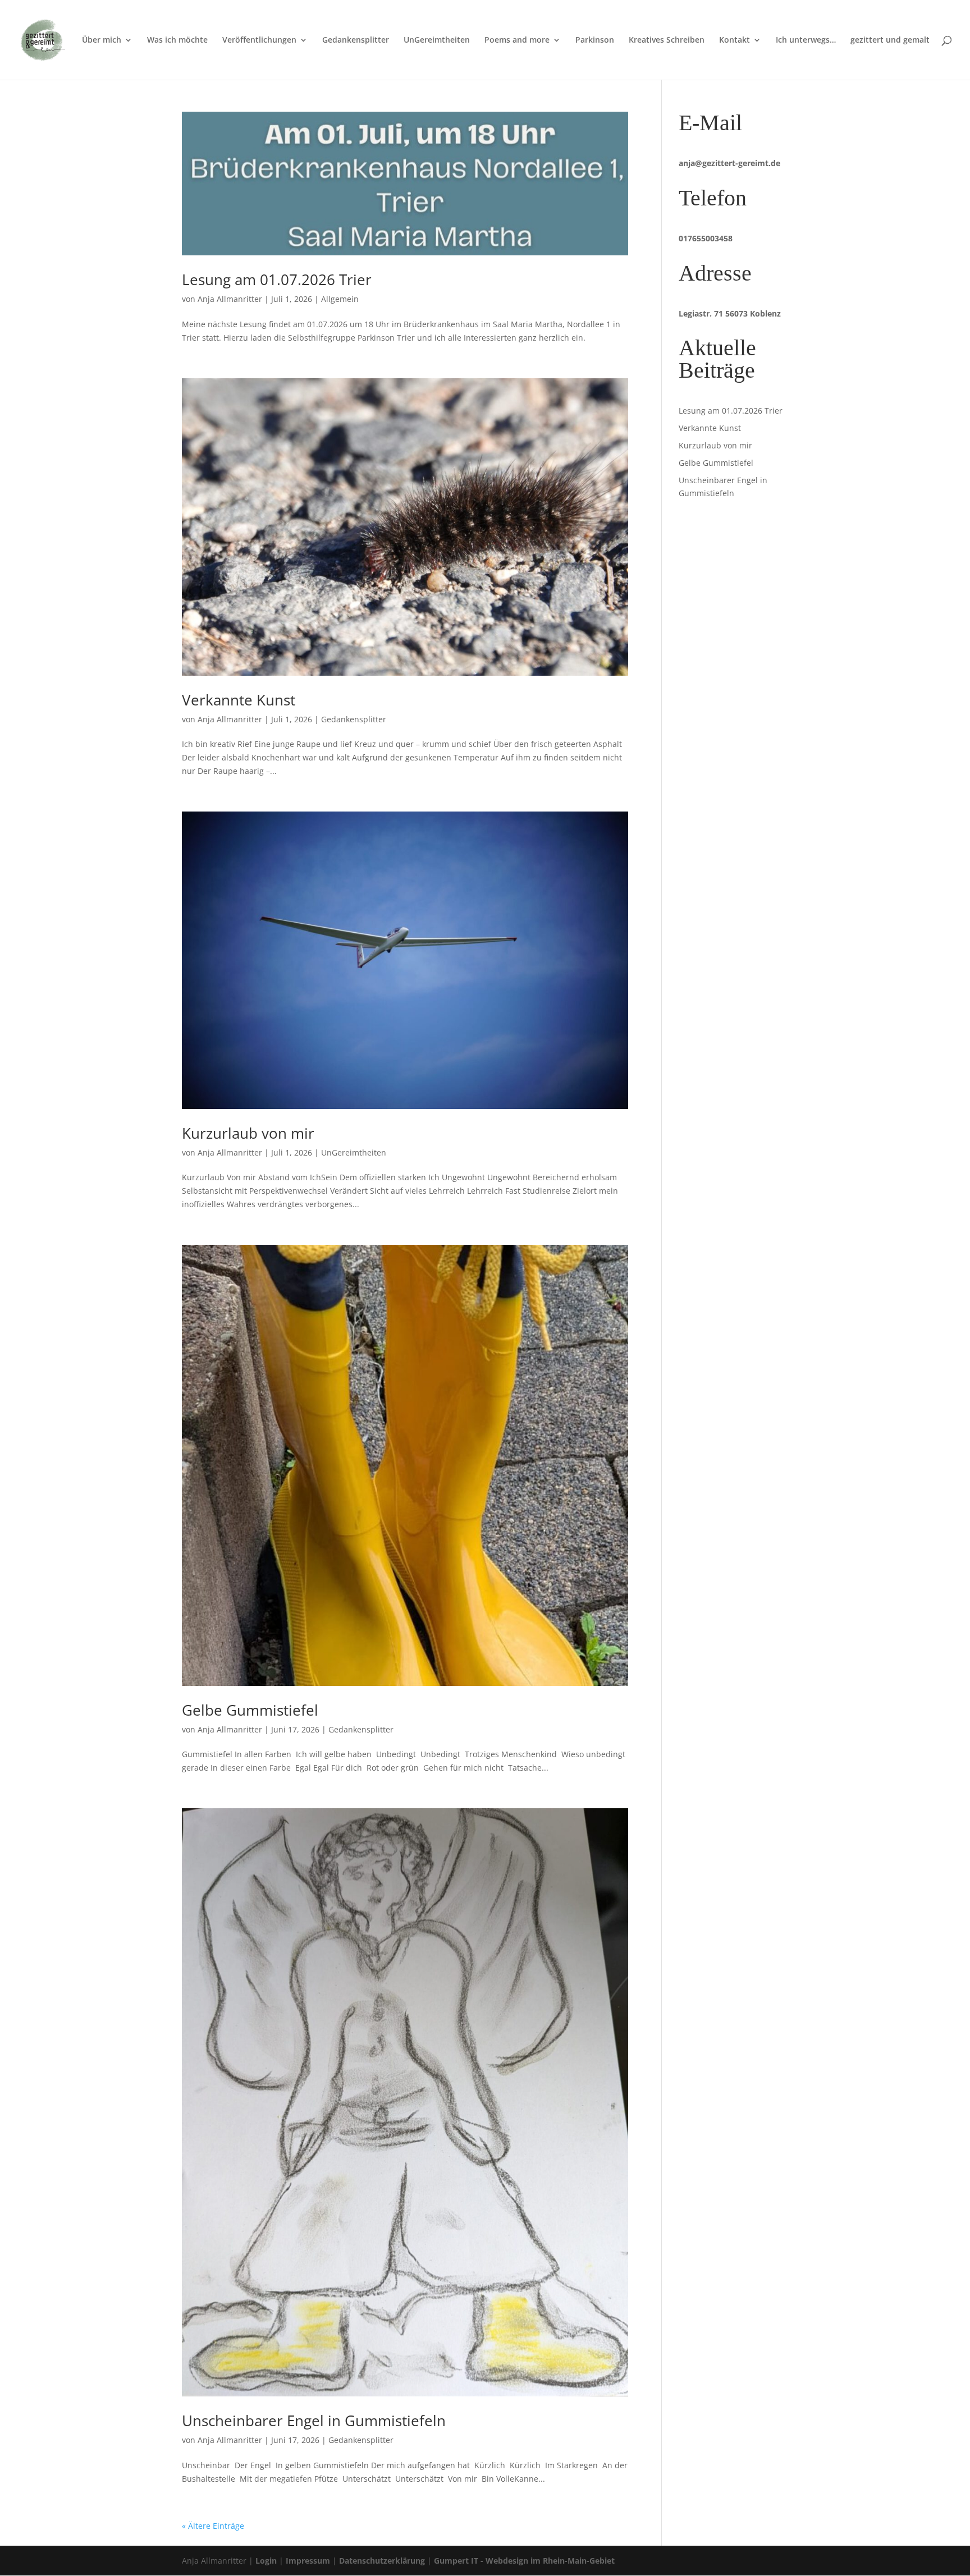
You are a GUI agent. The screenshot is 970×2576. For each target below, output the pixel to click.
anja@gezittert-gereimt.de (729, 163)
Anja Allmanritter (230, 299)
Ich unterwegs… (806, 40)
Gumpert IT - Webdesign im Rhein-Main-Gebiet (524, 2561)
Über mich (102, 40)
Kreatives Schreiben (667, 40)
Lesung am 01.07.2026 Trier (277, 279)
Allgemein (340, 299)
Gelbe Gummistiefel (250, 1710)
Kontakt (735, 40)
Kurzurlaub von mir (248, 1133)
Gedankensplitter (356, 40)
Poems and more (517, 40)
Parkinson (595, 40)
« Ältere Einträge (213, 2526)
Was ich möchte (177, 40)
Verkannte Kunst (239, 700)
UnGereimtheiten (437, 40)
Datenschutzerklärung (382, 2561)
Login (266, 2561)
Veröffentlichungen (259, 40)
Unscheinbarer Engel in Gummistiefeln (314, 2421)
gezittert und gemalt (890, 40)
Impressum (308, 2561)
